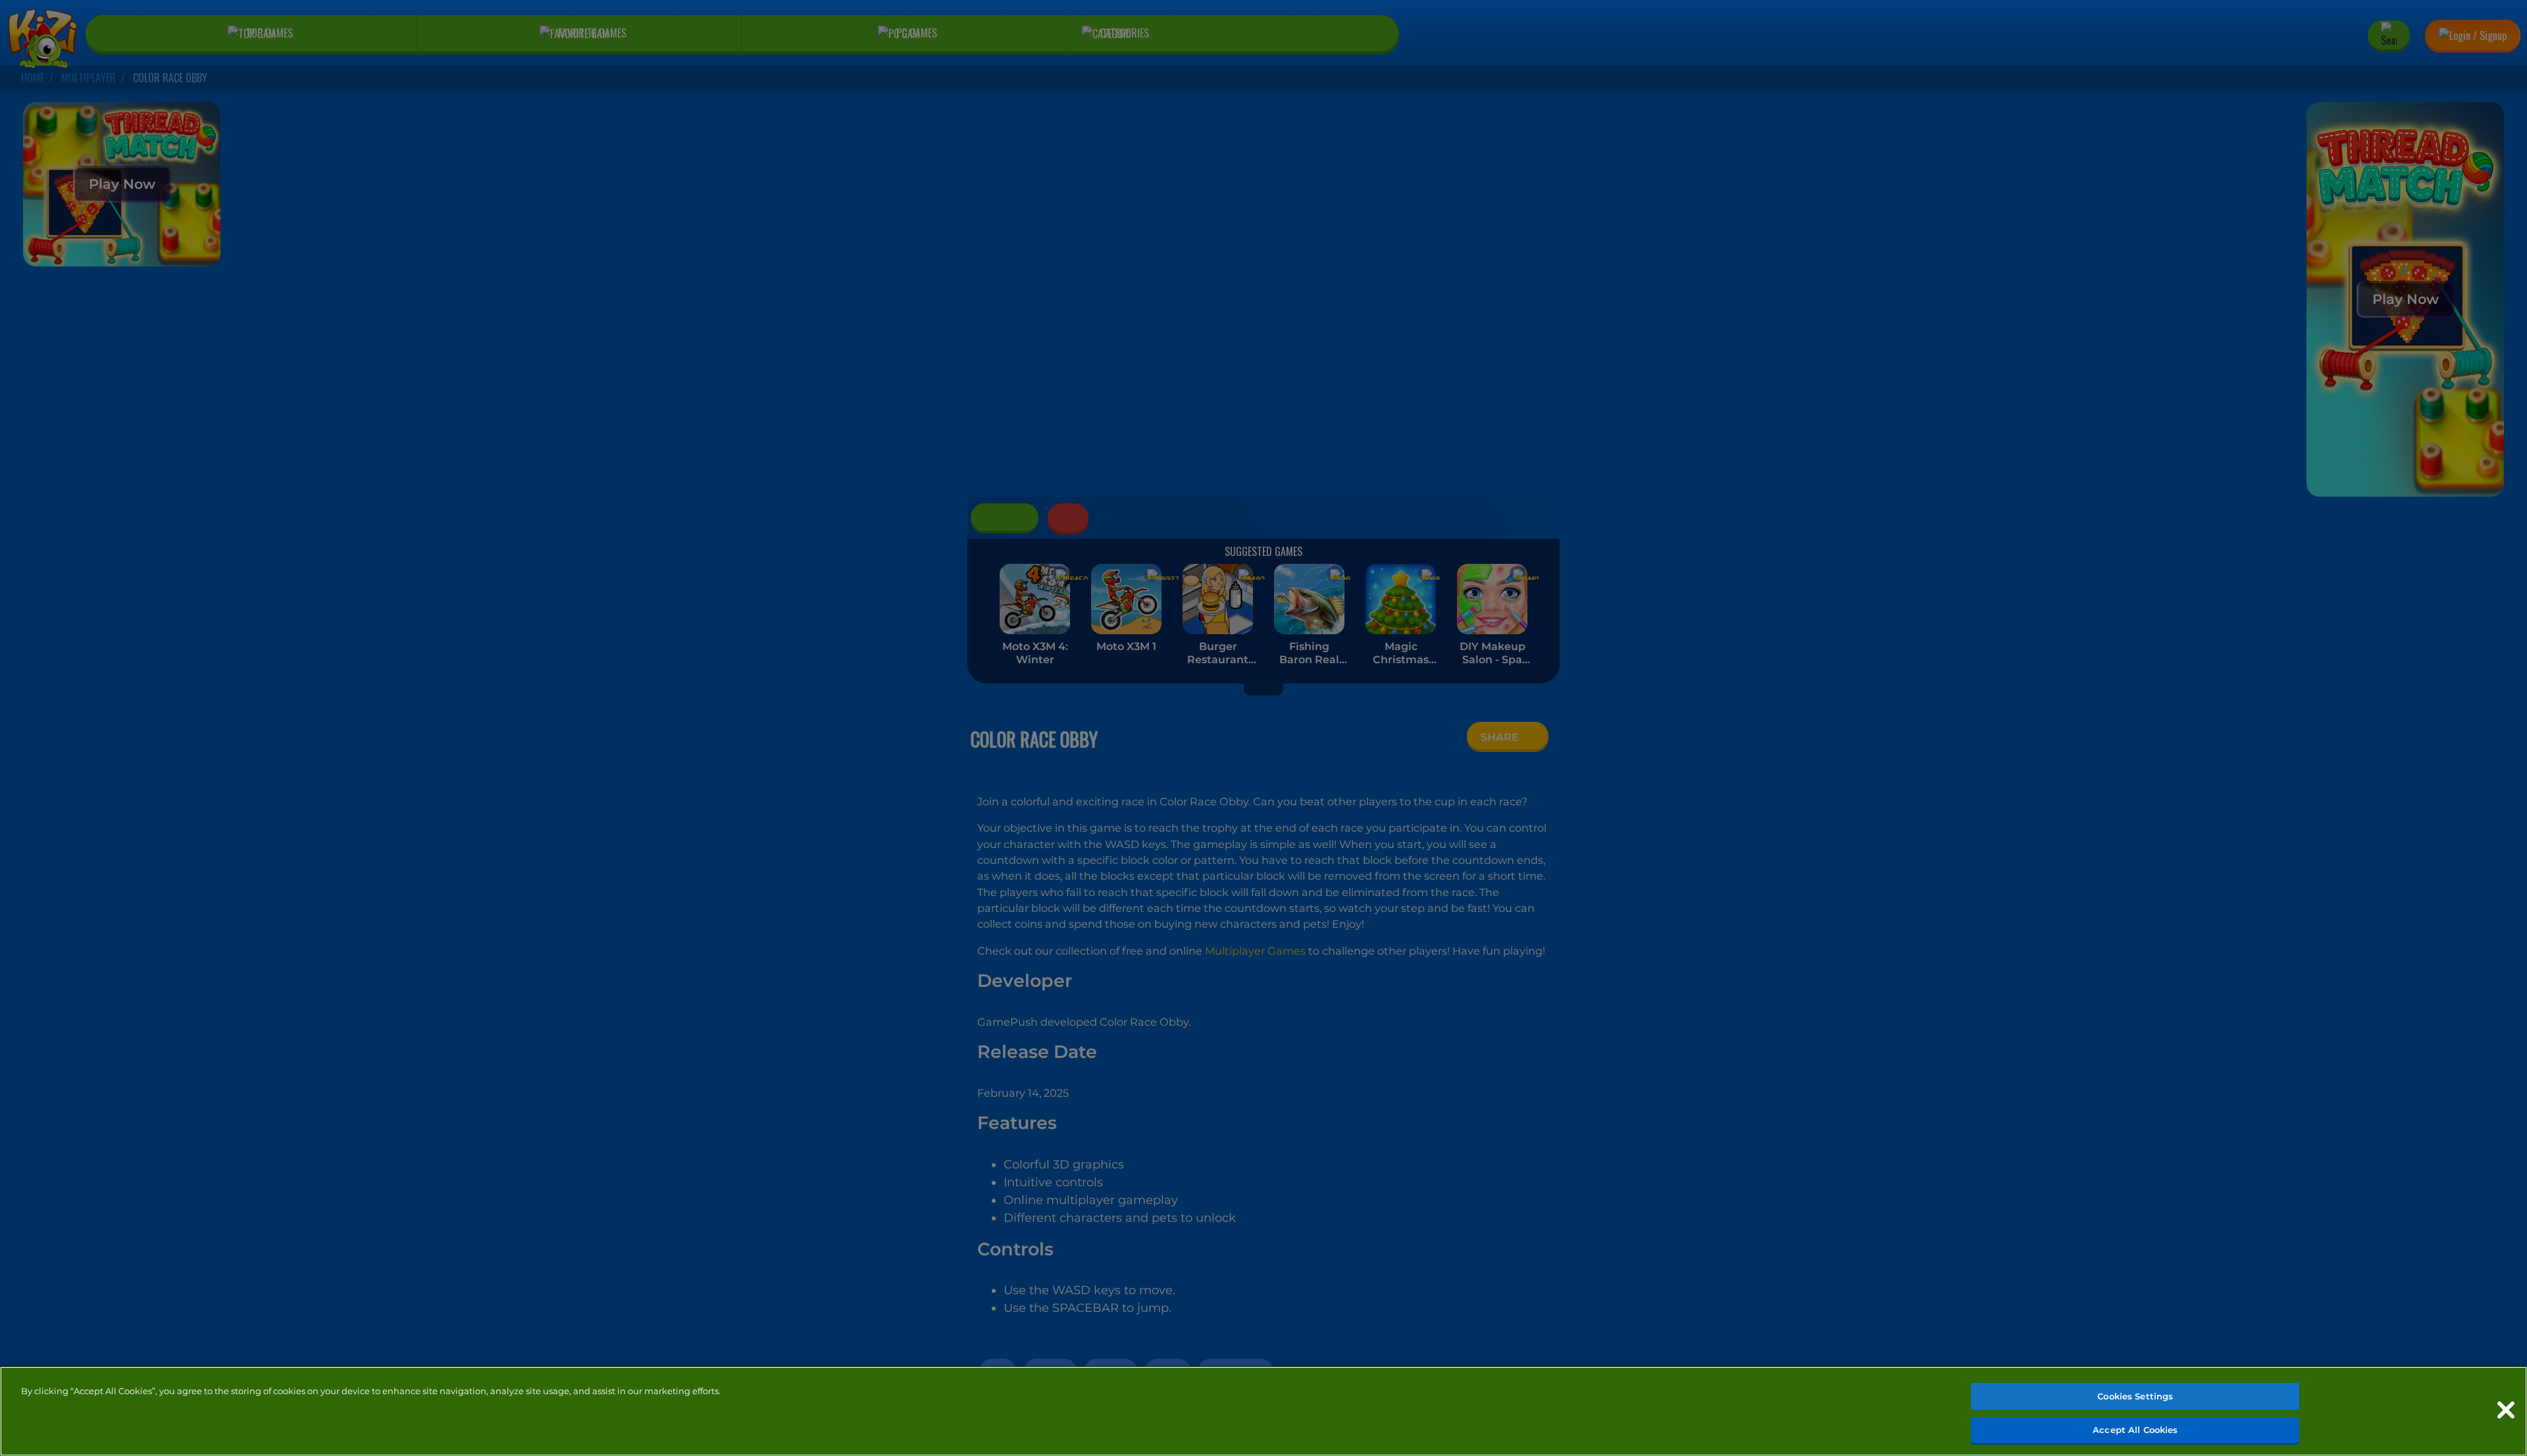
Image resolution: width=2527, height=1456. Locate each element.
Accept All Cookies (2135, 1429)
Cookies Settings (2135, 1396)
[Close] (2506, 1410)
